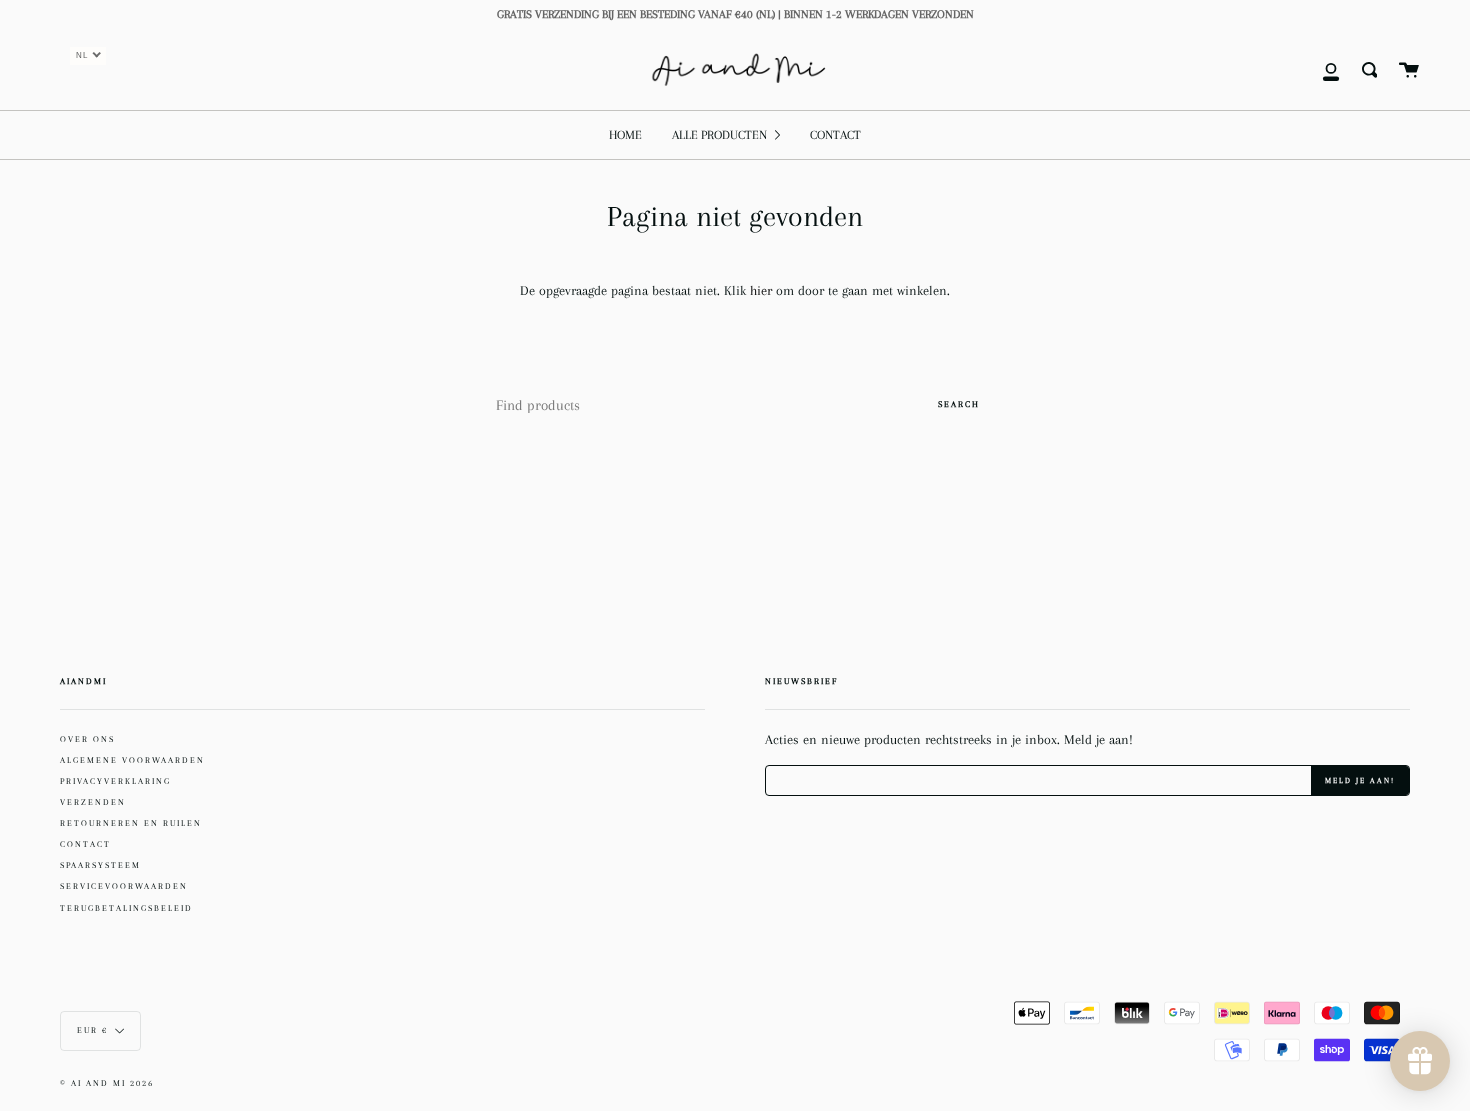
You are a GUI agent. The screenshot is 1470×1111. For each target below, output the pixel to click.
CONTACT (85, 844)
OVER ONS (87, 739)
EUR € (92, 1030)
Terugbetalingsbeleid (126, 908)
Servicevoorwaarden (124, 886)
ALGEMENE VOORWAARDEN (132, 760)
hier (763, 290)
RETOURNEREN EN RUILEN (131, 823)
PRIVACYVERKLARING (115, 781)
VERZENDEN (93, 802)
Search (959, 404)
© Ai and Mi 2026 (107, 1083)
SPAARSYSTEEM (100, 865)
